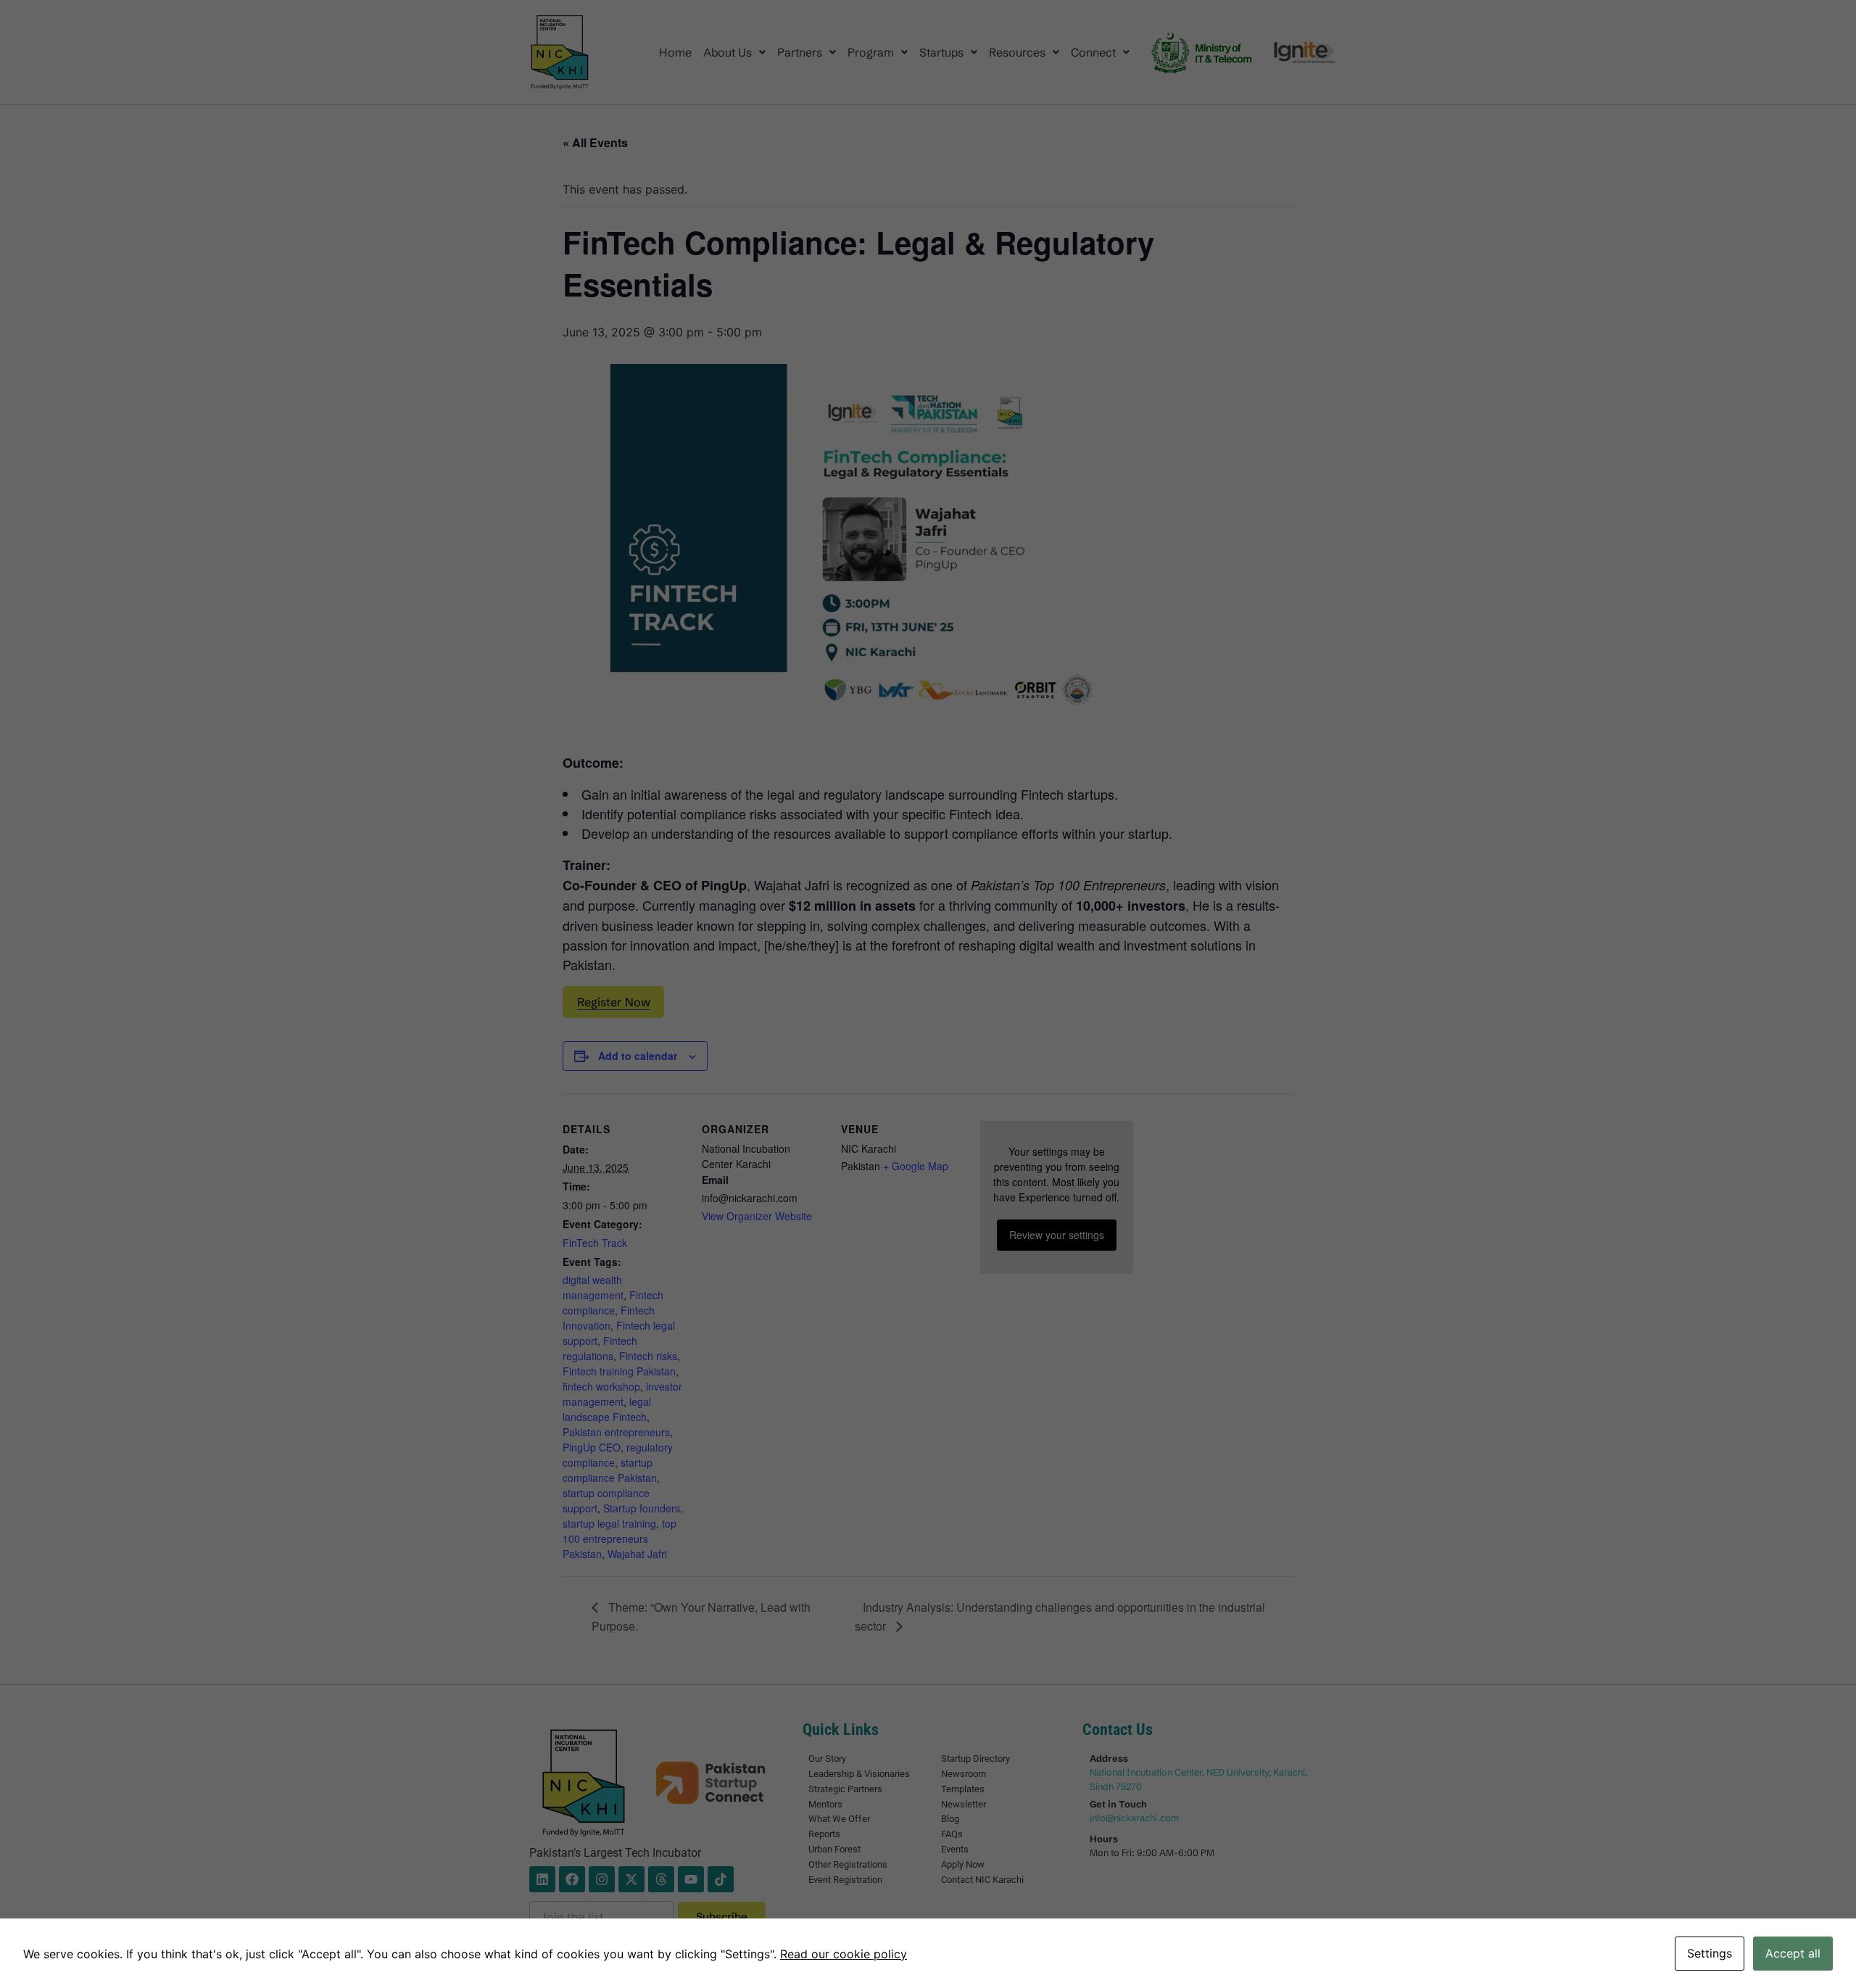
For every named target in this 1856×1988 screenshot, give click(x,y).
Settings (1710, 1953)
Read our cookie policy (844, 1954)
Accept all (1793, 1953)
